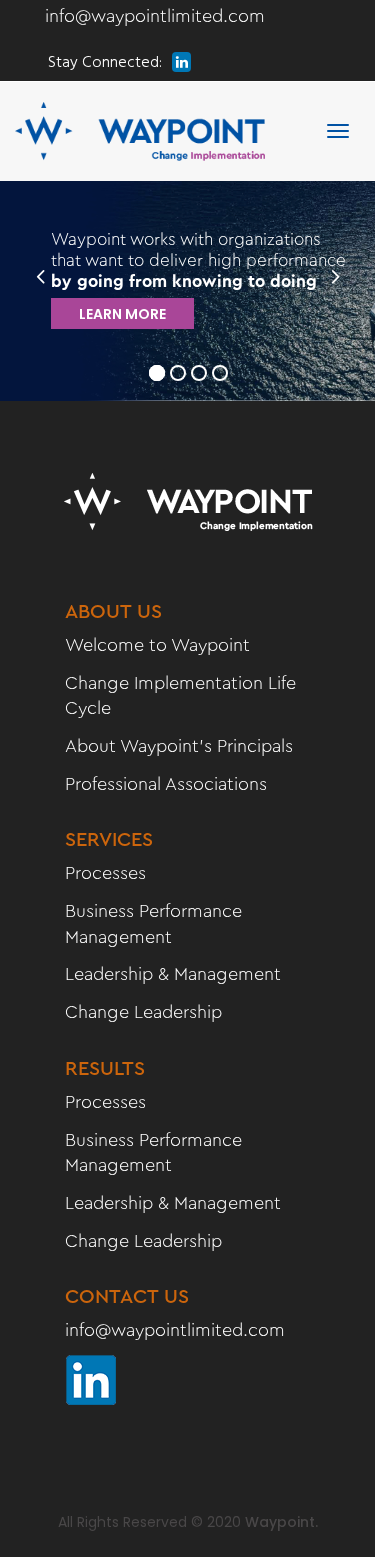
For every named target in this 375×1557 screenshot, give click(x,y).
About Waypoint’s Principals (179, 746)
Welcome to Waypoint (157, 645)
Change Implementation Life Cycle (180, 696)
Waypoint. (281, 1522)
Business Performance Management (153, 924)
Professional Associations (166, 784)
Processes (105, 873)
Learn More (122, 314)
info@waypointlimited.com (155, 16)
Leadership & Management (173, 974)
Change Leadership (143, 1012)
